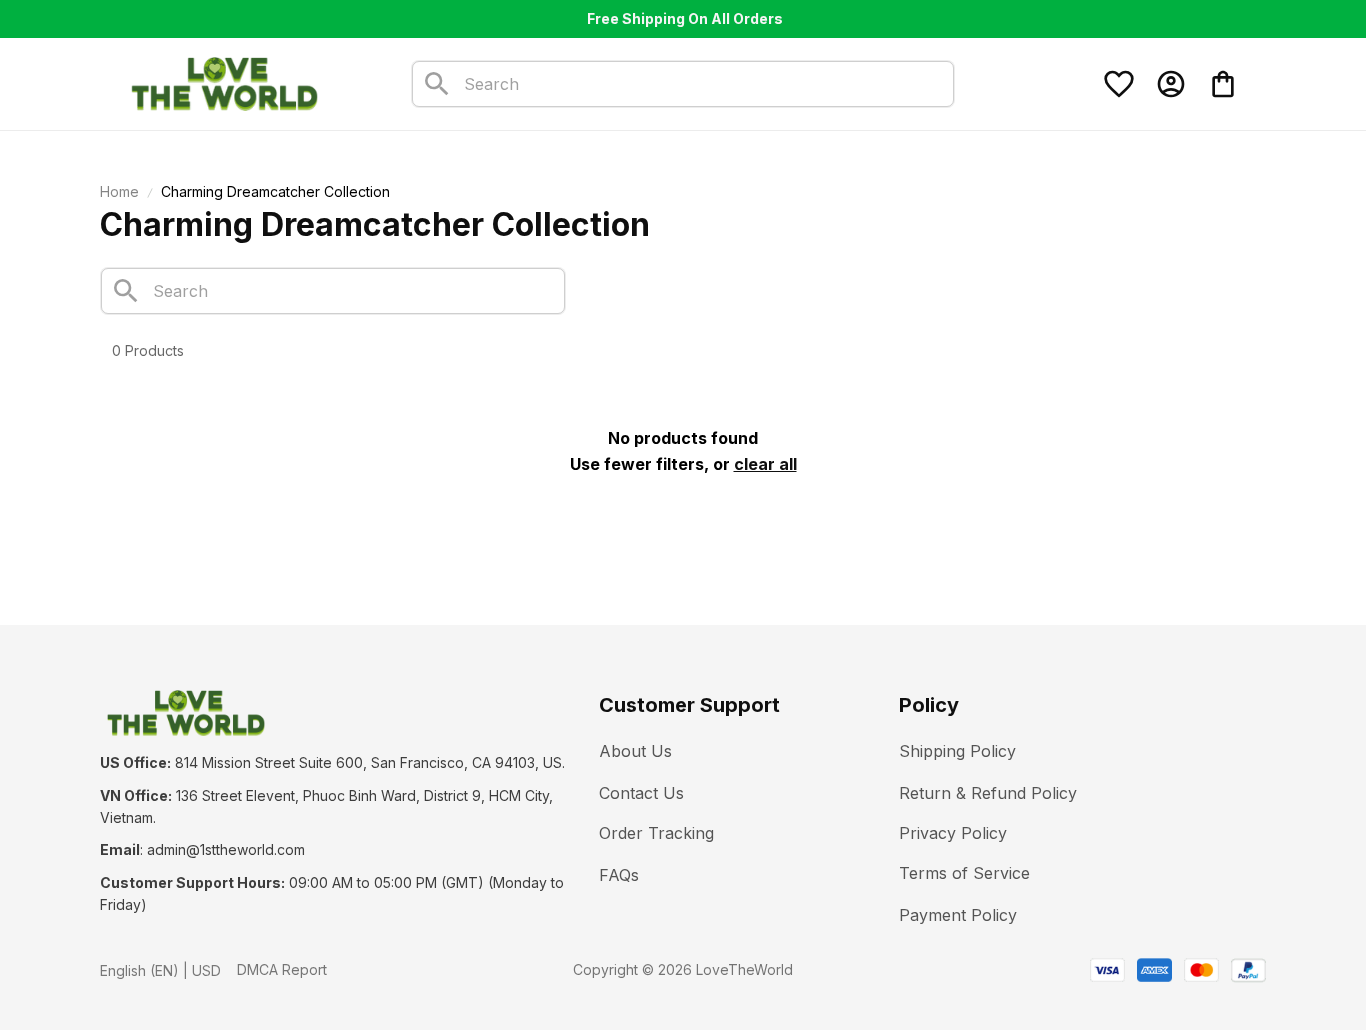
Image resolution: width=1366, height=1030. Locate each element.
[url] (226, 850)
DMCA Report (282, 969)
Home (119, 191)
